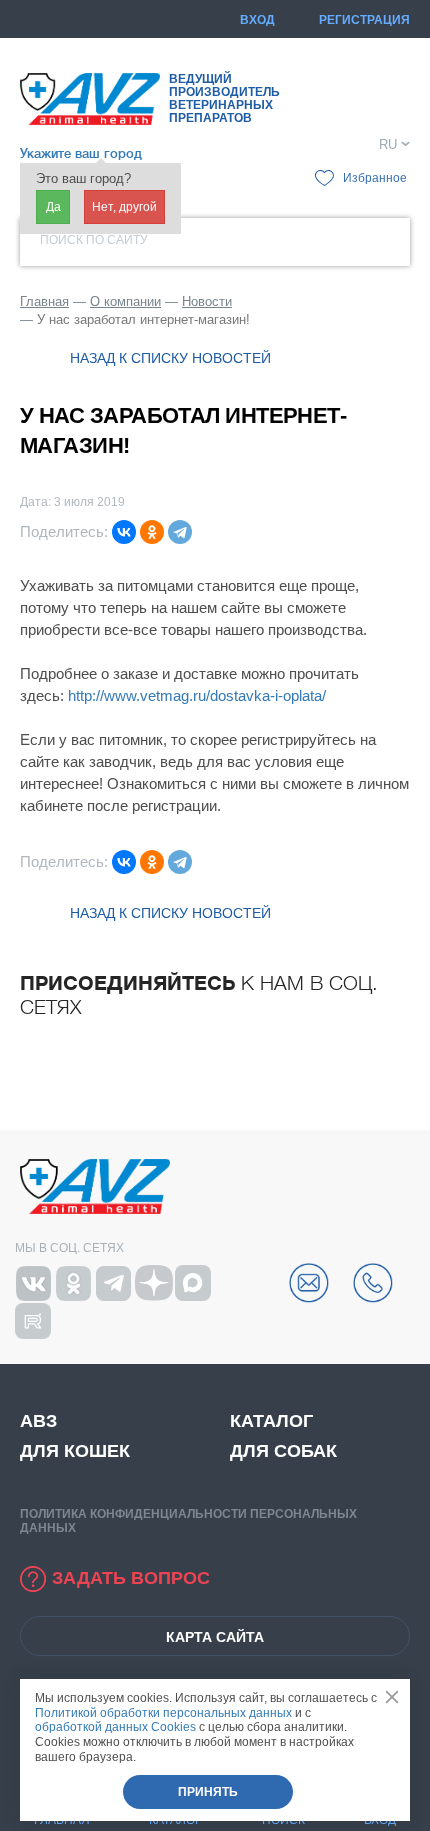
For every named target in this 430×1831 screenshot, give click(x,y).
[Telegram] (180, 532)
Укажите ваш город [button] (81, 153)
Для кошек (75, 1451)
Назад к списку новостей (170, 358)
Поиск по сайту (94, 240)
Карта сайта (215, 1637)
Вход (257, 20)
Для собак (283, 1451)
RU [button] (388, 145)
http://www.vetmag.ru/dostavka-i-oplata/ (197, 695)
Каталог (271, 1421)
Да (53, 207)
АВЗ (38, 1421)
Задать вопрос (131, 1578)
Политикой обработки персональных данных (163, 1713)
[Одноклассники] (152, 532)
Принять (208, 1792)
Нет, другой (124, 207)
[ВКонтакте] (124, 532)
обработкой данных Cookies (115, 1727)
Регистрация (364, 20)
